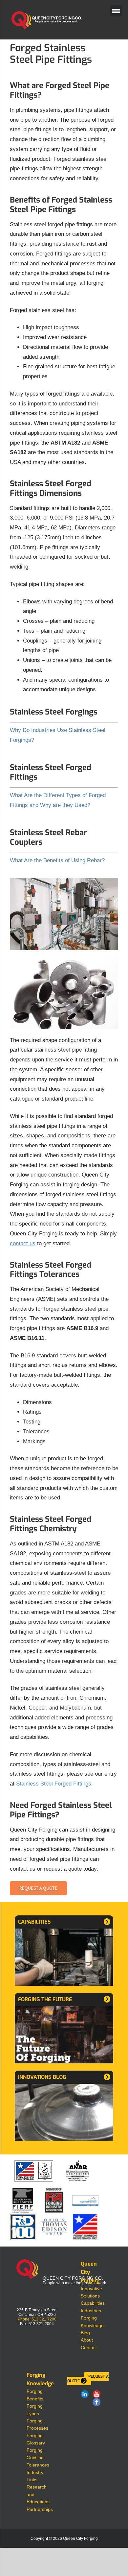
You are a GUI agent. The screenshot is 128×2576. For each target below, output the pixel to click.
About (87, 2340)
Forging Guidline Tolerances (38, 2457)
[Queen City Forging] (21, 2263)
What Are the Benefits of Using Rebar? (57, 860)
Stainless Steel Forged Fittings (54, 1784)
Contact (89, 2347)
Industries (91, 2311)
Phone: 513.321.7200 (37, 2319)
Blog (85, 2333)
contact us (23, 1243)
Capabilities (93, 2303)
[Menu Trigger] (116, 11)
